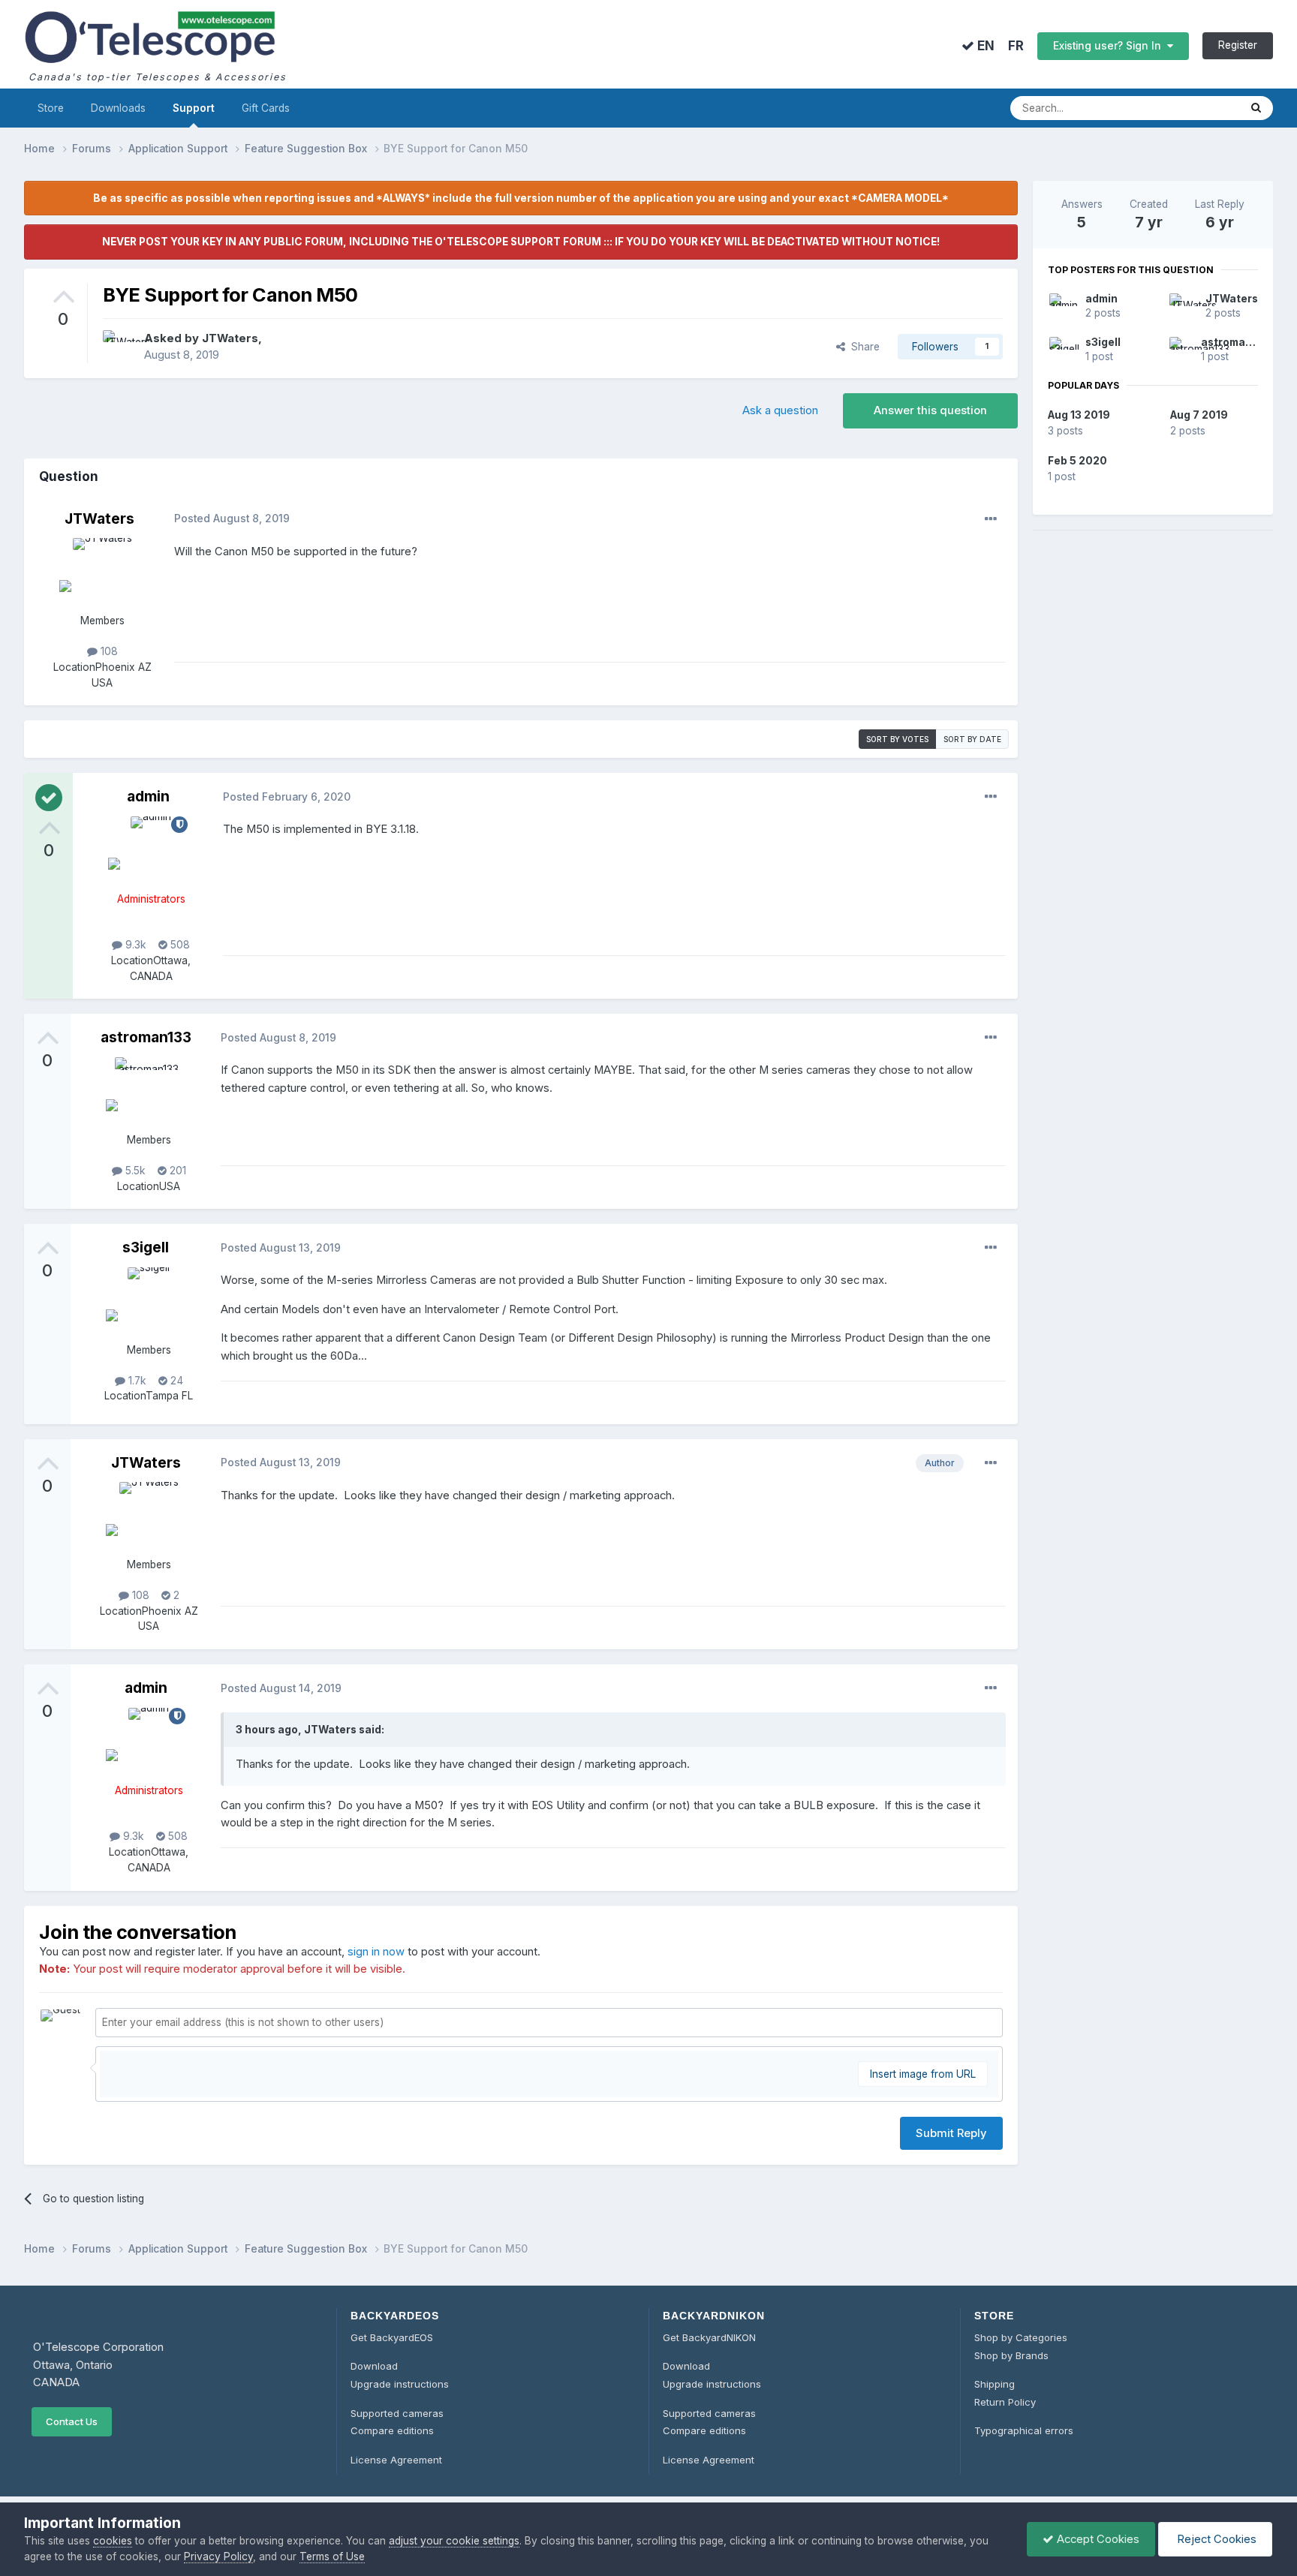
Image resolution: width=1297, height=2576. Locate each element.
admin (148, 796)
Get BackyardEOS (392, 2337)
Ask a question (780, 410)
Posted (232, 519)
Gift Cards (266, 108)
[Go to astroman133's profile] (149, 1091)
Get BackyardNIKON (709, 2337)
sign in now (376, 1952)
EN (984, 46)
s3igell (146, 1247)
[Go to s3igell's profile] (149, 1301)
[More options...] (991, 519)
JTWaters (230, 338)
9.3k (134, 945)
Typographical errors (1024, 2430)
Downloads (118, 108)
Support (194, 108)
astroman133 (146, 1037)
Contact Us (72, 2421)
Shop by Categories (1021, 2337)
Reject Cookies (1215, 2539)
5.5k (134, 1171)
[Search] (1256, 108)
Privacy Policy (218, 2556)
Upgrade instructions (400, 2384)
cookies (113, 2541)
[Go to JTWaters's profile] (119, 347)
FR (1016, 46)
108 (108, 651)
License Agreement (396, 2460)
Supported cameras (397, 2413)
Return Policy (1005, 2402)
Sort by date (972, 739)
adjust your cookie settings (454, 2541)
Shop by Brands (1011, 2355)
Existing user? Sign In (1110, 46)
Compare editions (392, 2430)
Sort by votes (897, 739)
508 (179, 945)
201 (176, 1171)
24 (175, 1381)
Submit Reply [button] (951, 2133)
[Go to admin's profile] (151, 850)
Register (1238, 45)
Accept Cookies (1097, 2539)
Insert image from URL (923, 2074)
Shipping (995, 2384)
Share (862, 347)
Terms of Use (332, 2556)
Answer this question (930, 410)
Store (51, 108)
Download (374, 2366)
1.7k (136, 1381)
